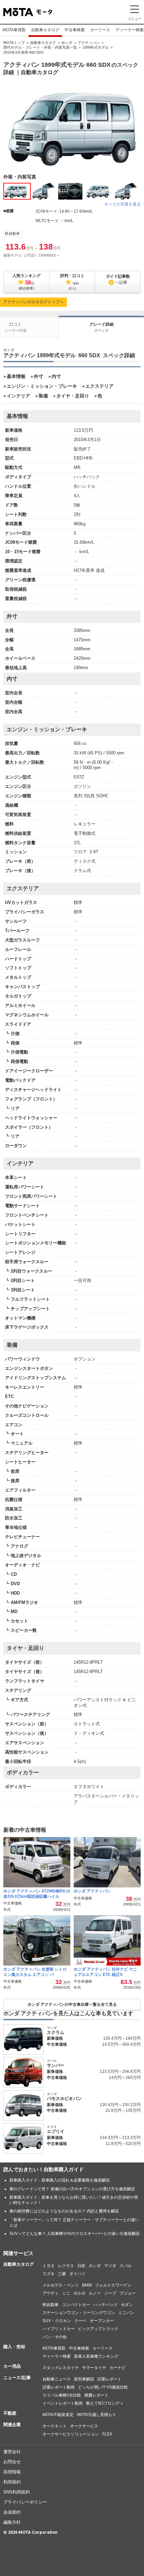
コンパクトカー (76, 2305)
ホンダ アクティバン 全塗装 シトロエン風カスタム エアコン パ (35, 1972)
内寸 (56, 376)
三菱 (62, 2274)
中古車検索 (75, 30)
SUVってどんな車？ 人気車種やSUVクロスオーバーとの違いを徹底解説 (75, 2234)
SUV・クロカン (57, 2321)
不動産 (10, 2413)
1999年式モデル (96, 47)
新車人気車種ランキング (96, 2356)
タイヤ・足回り (73, 396)
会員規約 (12, 2512)
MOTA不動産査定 (58, 2415)
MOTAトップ (14, 43)
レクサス (66, 2266)
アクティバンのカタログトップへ (33, 302)
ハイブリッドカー (59, 2329)
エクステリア (99, 386)
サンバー (56, 2065)
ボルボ (79, 2293)
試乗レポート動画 (59, 2387)
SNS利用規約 (17, 2492)
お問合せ (12, 2462)
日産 (81, 2266)
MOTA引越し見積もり (97, 2415)
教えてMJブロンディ (105, 2403)
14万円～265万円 (125, 2078)
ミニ (66, 2293)
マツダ (110, 2266)
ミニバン (126, 2313)
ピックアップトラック (98, 2329)
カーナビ (118, 2368)
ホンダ (67, 43)
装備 (43, 396)
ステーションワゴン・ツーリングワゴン (79, 2313)
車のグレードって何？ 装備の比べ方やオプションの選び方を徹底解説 (72, 2189)
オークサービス (84, 2426)
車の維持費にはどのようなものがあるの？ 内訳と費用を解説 (64, 2211)
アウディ (51, 2293)
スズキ (49, 2274)
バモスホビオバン (64, 2099)
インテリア (18, 396)
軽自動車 (12, 233)
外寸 (39, 376)
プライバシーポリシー (25, 2502)
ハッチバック (105, 2305)
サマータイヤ (94, 2368)
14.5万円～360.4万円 (121, 2044)
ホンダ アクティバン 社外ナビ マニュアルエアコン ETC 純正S (105, 1972)
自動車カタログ (45, 30)
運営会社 (12, 2452)
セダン (127, 2305)
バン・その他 (55, 2337)
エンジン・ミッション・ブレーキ (42, 386)
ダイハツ (77, 2274)
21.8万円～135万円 (123, 2110)
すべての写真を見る (123, 204)
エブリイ (56, 2131)
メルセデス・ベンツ (61, 2285)
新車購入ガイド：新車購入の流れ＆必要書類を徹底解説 (60, 2180)
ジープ (110, 2293)
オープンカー (102, 2321)
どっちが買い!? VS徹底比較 (103, 2387)
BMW (87, 2285)
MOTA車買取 (14, 30)
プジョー (128, 2293)
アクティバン (89, 43)
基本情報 (16, 376)
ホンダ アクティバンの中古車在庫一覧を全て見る (72, 2004)
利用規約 (12, 2482)
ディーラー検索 (57, 2356)
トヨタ (49, 2266)
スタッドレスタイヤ (61, 2368)
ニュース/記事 (17, 2378)
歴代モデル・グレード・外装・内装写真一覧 (40, 47)
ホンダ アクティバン (93, 1891)
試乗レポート (110, 2379)
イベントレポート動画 (63, 2403)
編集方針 (12, 2522)
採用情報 (12, 2472)
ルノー (95, 2293)
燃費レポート (96, 2395)
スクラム (56, 2032)
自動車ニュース (57, 2379)
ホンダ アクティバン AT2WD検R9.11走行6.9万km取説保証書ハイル (37, 1894)
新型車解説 (84, 2379)
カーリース (100, 30)
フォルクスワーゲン (113, 2285)
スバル (126, 2266)
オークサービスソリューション (71, 2434)
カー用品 (12, 2366)
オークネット (55, 2426)
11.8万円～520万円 (123, 2144)
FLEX (107, 2434)
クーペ (80, 2321)
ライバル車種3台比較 (62, 2395)
